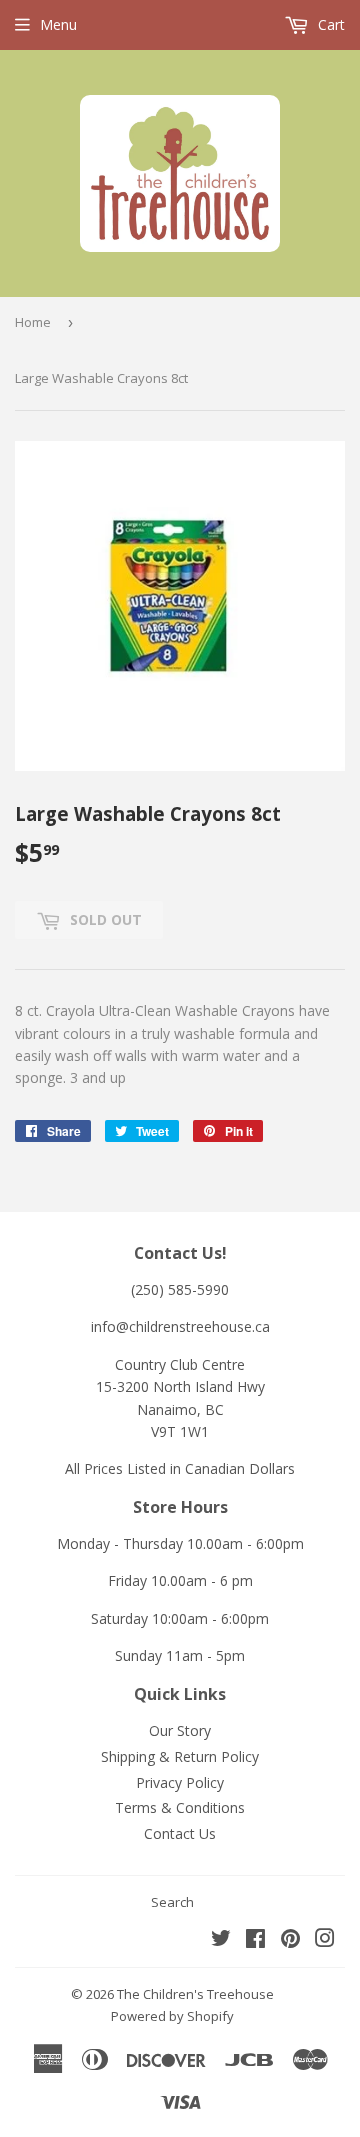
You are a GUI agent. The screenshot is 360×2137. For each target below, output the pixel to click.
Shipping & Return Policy (180, 1756)
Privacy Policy (180, 1782)
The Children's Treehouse (195, 1994)
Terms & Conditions (180, 1807)
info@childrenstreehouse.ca (180, 1326)
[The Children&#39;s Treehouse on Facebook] (255, 1940)
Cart (329, 24)
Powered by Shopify (172, 2016)
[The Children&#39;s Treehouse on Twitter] (221, 1940)
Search (172, 1902)
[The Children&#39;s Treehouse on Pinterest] (290, 1940)
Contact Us (180, 1833)
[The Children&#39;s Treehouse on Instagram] (325, 1940)
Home (33, 322)
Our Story (180, 1730)
